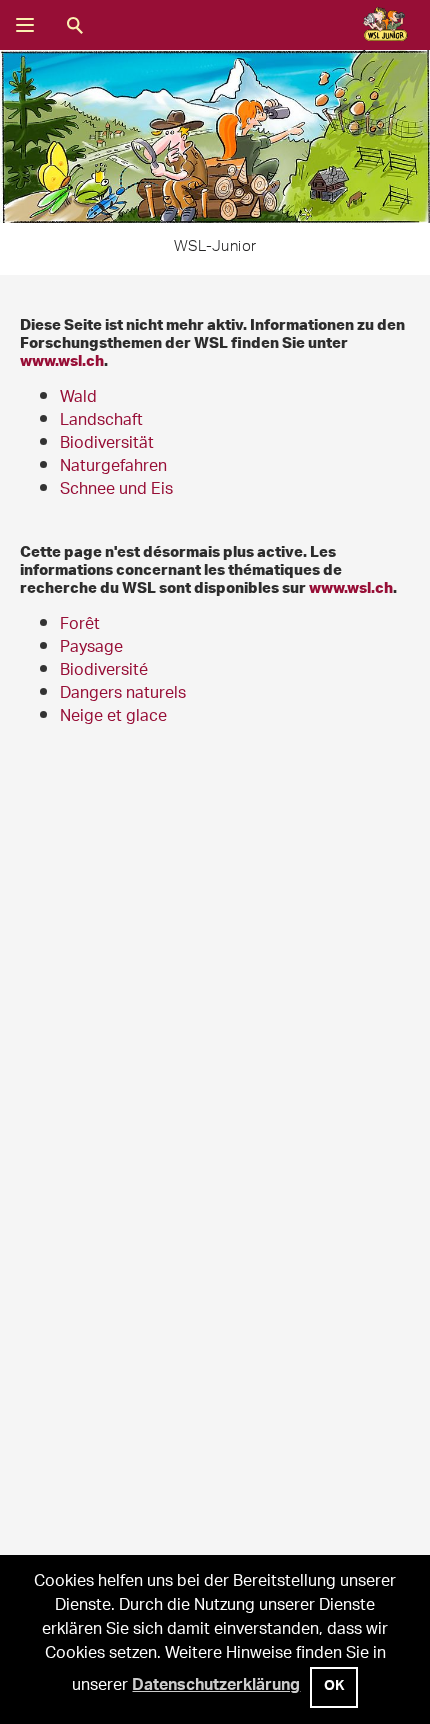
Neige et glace (113, 717)
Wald (78, 398)
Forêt (80, 625)
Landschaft (101, 421)
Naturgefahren (113, 467)
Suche (75, 25)
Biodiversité (104, 671)
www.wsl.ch (62, 360)
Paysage (91, 648)
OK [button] (334, 1688)
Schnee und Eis (116, 490)
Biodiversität (107, 444)
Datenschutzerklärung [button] (216, 1687)
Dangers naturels (123, 694)
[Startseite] (378, 26)
